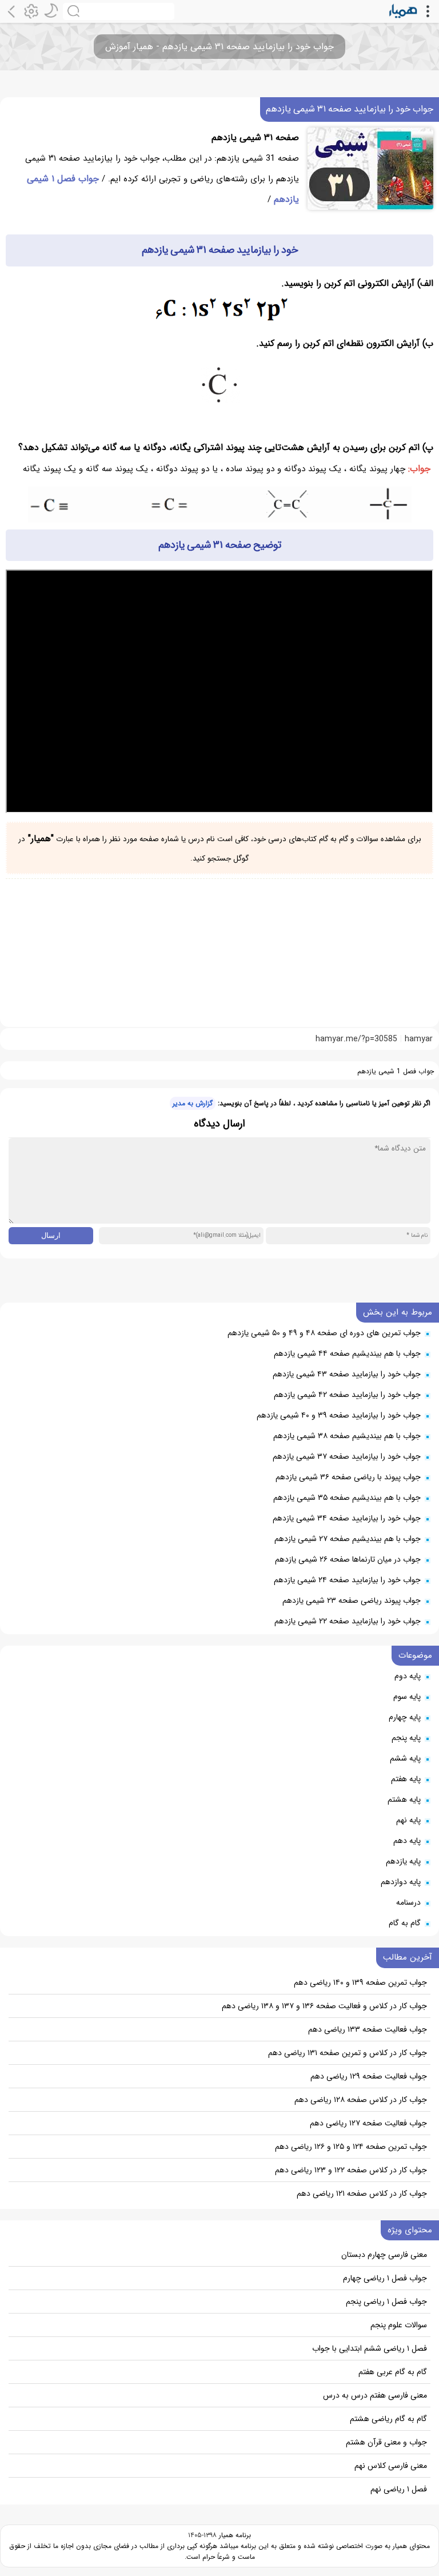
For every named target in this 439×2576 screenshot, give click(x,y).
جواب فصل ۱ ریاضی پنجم (386, 2302)
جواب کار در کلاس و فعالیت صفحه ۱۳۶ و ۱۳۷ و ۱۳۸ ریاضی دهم (324, 2006)
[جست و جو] (119, 11)
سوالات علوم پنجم (399, 2325)
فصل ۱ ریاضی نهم (399, 2489)
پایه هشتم (404, 1799)
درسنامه (408, 1902)
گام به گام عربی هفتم (393, 2372)
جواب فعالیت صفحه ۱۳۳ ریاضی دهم (368, 2029)
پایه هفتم (406, 1779)
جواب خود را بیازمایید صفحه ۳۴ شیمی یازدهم (347, 1518)
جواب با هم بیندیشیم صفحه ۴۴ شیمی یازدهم (347, 1353)
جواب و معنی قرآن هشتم (386, 2442)
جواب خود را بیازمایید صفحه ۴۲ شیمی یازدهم (347, 1395)
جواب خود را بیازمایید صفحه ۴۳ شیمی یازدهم (347, 1374)
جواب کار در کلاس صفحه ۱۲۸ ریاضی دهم (361, 2100)
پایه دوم (408, 1676)
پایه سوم (407, 1697)
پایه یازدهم (403, 1861)
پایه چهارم (405, 1717)
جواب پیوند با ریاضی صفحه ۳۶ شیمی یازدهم (348, 1477)
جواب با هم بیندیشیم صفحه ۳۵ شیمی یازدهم (347, 1498)
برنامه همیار (234, 2535)
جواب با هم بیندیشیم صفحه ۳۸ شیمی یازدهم (347, 1436)
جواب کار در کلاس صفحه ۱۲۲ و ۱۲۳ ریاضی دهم (351, 2170)
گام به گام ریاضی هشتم (388, 2419)
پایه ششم (405, 1758)
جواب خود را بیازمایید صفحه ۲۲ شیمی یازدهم (348, 1621)
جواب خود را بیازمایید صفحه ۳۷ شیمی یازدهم (347, 1456)
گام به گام (405, 1923)
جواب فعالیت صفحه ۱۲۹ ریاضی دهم (369, 2076)
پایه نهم (408, 1820)
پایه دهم (407, 1841)
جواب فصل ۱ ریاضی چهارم (385, 2278)
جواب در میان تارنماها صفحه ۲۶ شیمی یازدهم (348, 1559)
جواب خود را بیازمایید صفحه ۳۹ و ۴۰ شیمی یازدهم (339, 1415)
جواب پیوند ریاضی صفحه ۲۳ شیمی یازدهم (352, 1600)
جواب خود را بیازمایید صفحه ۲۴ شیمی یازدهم (347, 1580)
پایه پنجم (406, 1738)
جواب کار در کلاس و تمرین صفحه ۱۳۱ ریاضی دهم (348, 2053)
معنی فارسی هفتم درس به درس (375, 2395)
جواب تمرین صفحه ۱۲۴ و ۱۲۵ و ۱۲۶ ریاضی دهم (351, 2147)
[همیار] (403, 11)
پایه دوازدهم (401, 1882)
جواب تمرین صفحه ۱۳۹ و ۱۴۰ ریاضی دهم (360, 1982)
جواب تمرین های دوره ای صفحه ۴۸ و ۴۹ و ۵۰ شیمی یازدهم (324, 1333)
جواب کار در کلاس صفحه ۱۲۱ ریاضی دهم (362, 2193)
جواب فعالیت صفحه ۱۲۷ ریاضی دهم (368, 2123)
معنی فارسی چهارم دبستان (384, 2255)
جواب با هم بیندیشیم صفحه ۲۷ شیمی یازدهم (348, 1539)
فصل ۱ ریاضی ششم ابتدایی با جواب (370, 2348)
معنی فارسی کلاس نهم (391, 2466)
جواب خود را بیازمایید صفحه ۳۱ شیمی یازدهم (350, 109)
